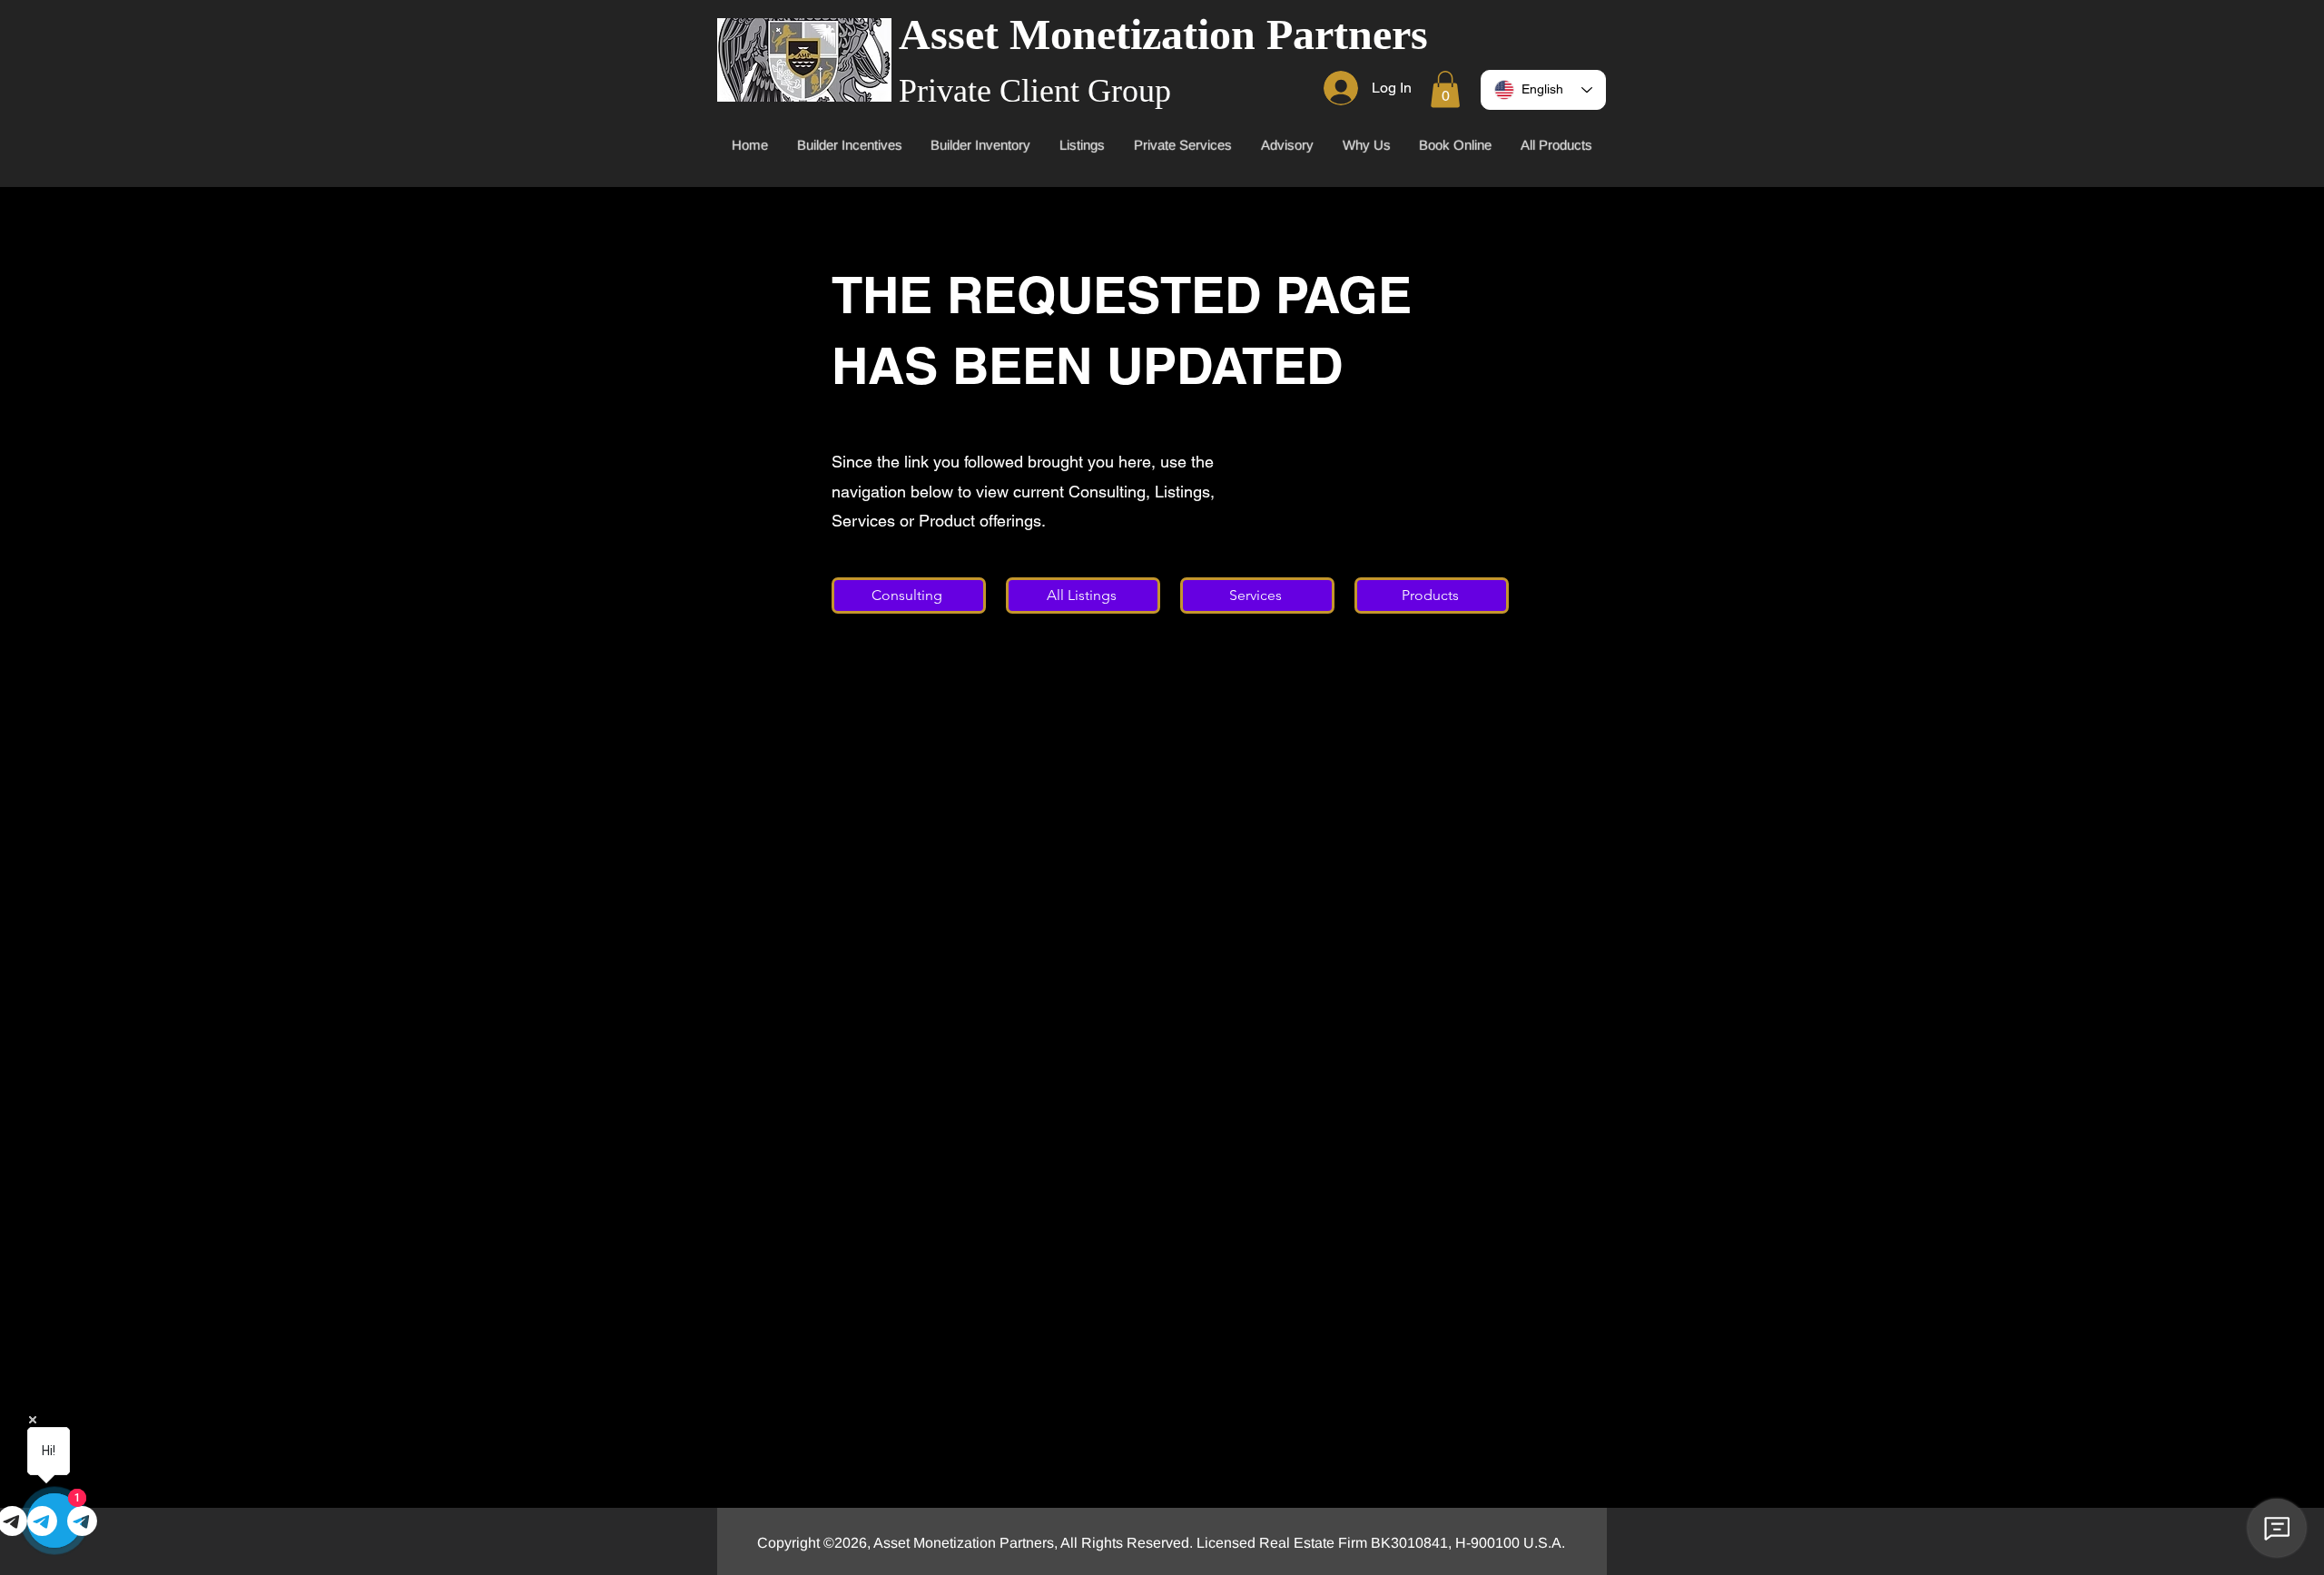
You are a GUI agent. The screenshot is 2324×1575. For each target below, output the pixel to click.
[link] (1445, 89)
